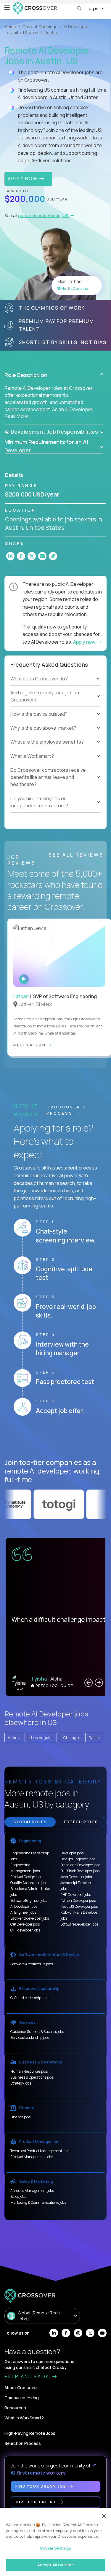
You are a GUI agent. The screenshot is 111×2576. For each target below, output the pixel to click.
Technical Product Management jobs (40, 2151)
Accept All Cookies (55, 2565)
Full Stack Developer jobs (80, 1871)
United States (24, 32)
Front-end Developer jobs (80, 1865)
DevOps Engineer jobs (78, 1859)
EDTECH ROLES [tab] (81, 1822)
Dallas (94, 1738)
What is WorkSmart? (24, 2418)
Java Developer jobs (76, 1877)
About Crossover (21, 2388)
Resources (15, 2408)
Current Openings (40, 27)
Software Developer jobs (79, 1924)
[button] (54, 375)
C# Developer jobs (25, 1924)
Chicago (71, 1738)
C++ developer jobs (25, 1930)
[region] (55, 2542)
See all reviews (76, 855)
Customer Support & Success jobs (37, 2032)
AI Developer (76, 27)
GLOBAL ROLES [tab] (30, 1822)
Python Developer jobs (78, 1900)
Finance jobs (20, 2117)
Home (10, 27)
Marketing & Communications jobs (38, 2202)
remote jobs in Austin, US (44, 215)
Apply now (85, 642)
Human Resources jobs (29, 2071)
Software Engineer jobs (29, 1900)
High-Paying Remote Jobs (30, 2433)
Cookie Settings (55, 2548)
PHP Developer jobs (76, 1895)
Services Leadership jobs (30, 2038)
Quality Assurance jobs (29, 1883)
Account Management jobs (32, 2191)
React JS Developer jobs (79, 1906)
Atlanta (15, 1738)
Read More (16, 416)
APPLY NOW (24, 179)
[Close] (104, 2516)
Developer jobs (72, 1853)
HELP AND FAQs (28, 2376)
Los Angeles (42, 1738)
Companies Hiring (22, 2398)
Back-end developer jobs (30, 1918)
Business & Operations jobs (32, 2077)
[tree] (55, 704)
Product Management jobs (32, 2157)
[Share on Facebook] (21, 556)
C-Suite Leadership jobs (29, 1998)
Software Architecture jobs (32, 1964)
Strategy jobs (21, 2083)
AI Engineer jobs (23, 1912)
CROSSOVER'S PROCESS (66, 1110)
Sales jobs (18, 2196)
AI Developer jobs (24, 1906)
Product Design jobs (26, 1877)
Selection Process (23, 2443)
